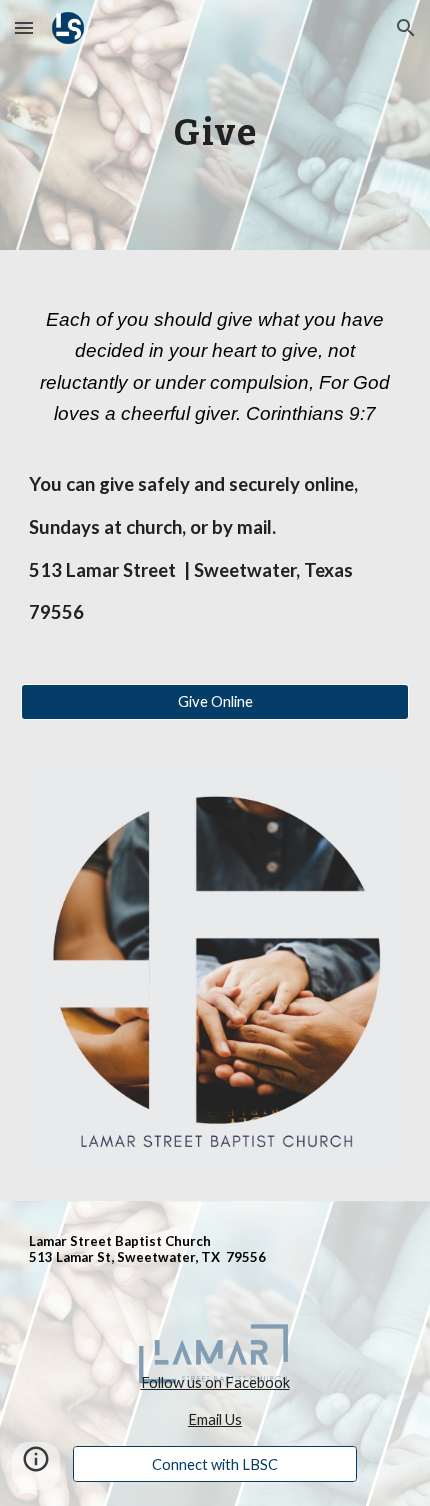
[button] (24, 27)
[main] (215, 124)
